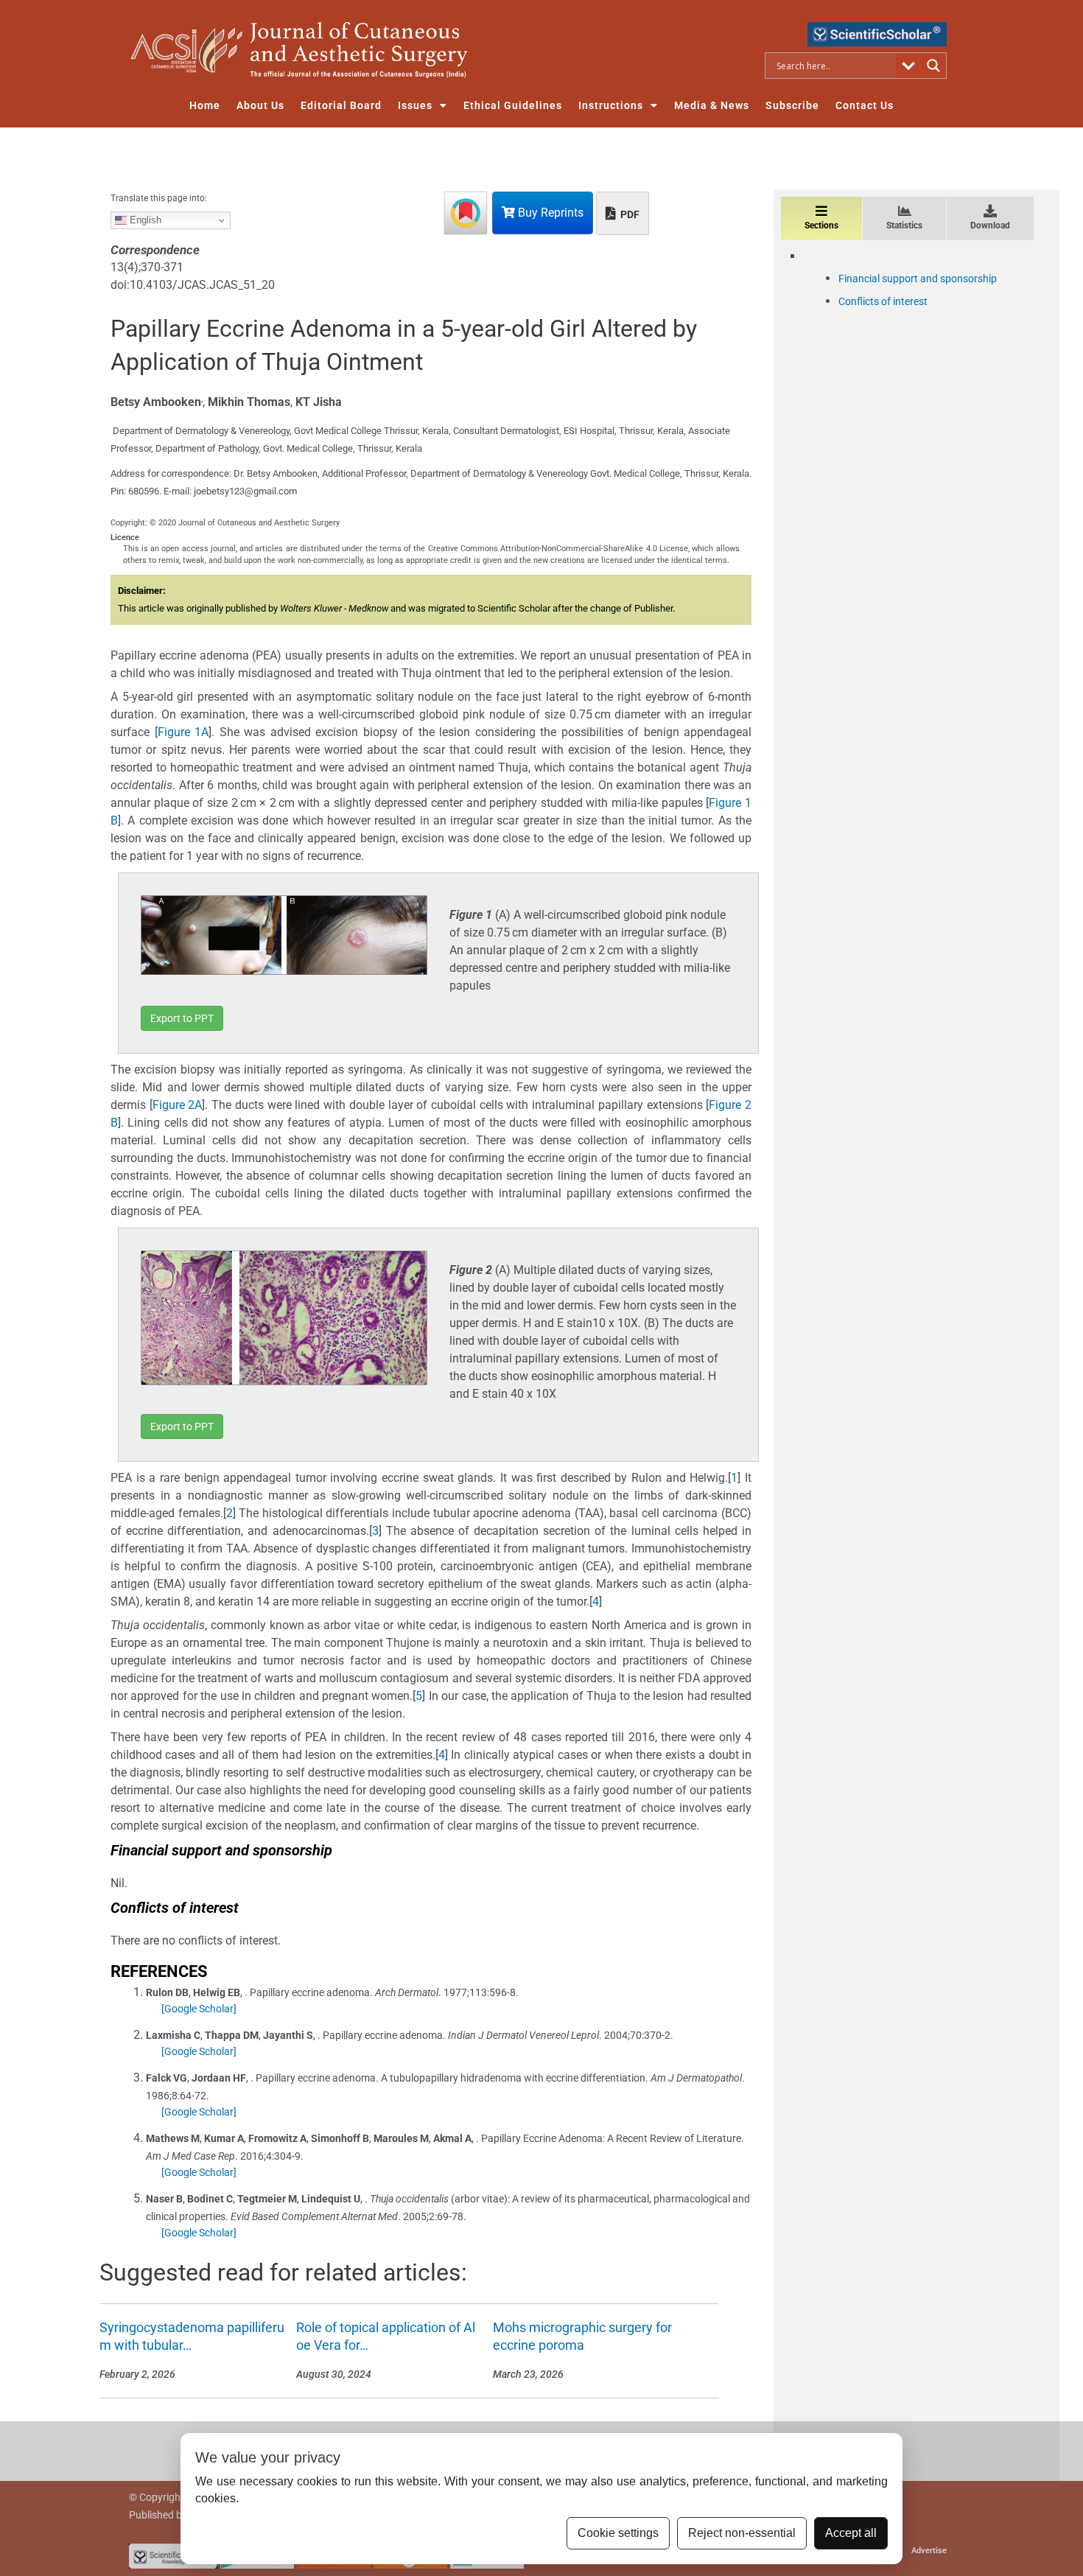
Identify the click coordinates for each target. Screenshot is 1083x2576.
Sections (821, 225)
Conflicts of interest (883, 301)
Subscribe (792, 105)
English (144, 220)
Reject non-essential (742, 2533)
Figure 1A (183, 732)
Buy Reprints (549, 213)
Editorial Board (341, 105)
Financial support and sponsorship (918, 279)
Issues (415, 105)
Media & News (712, 105)
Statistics (904, 225)
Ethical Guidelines (513, 105)
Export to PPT (182, 1018)
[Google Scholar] (199, 2009)
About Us (260, 105)
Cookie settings (618, 2533)
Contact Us (865, 105)
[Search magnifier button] (933, 66)
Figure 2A (178, 1105)
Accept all (851, 2533)
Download (990, 225)
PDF (629, 214)
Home (205, 105)
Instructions (611, 105)
